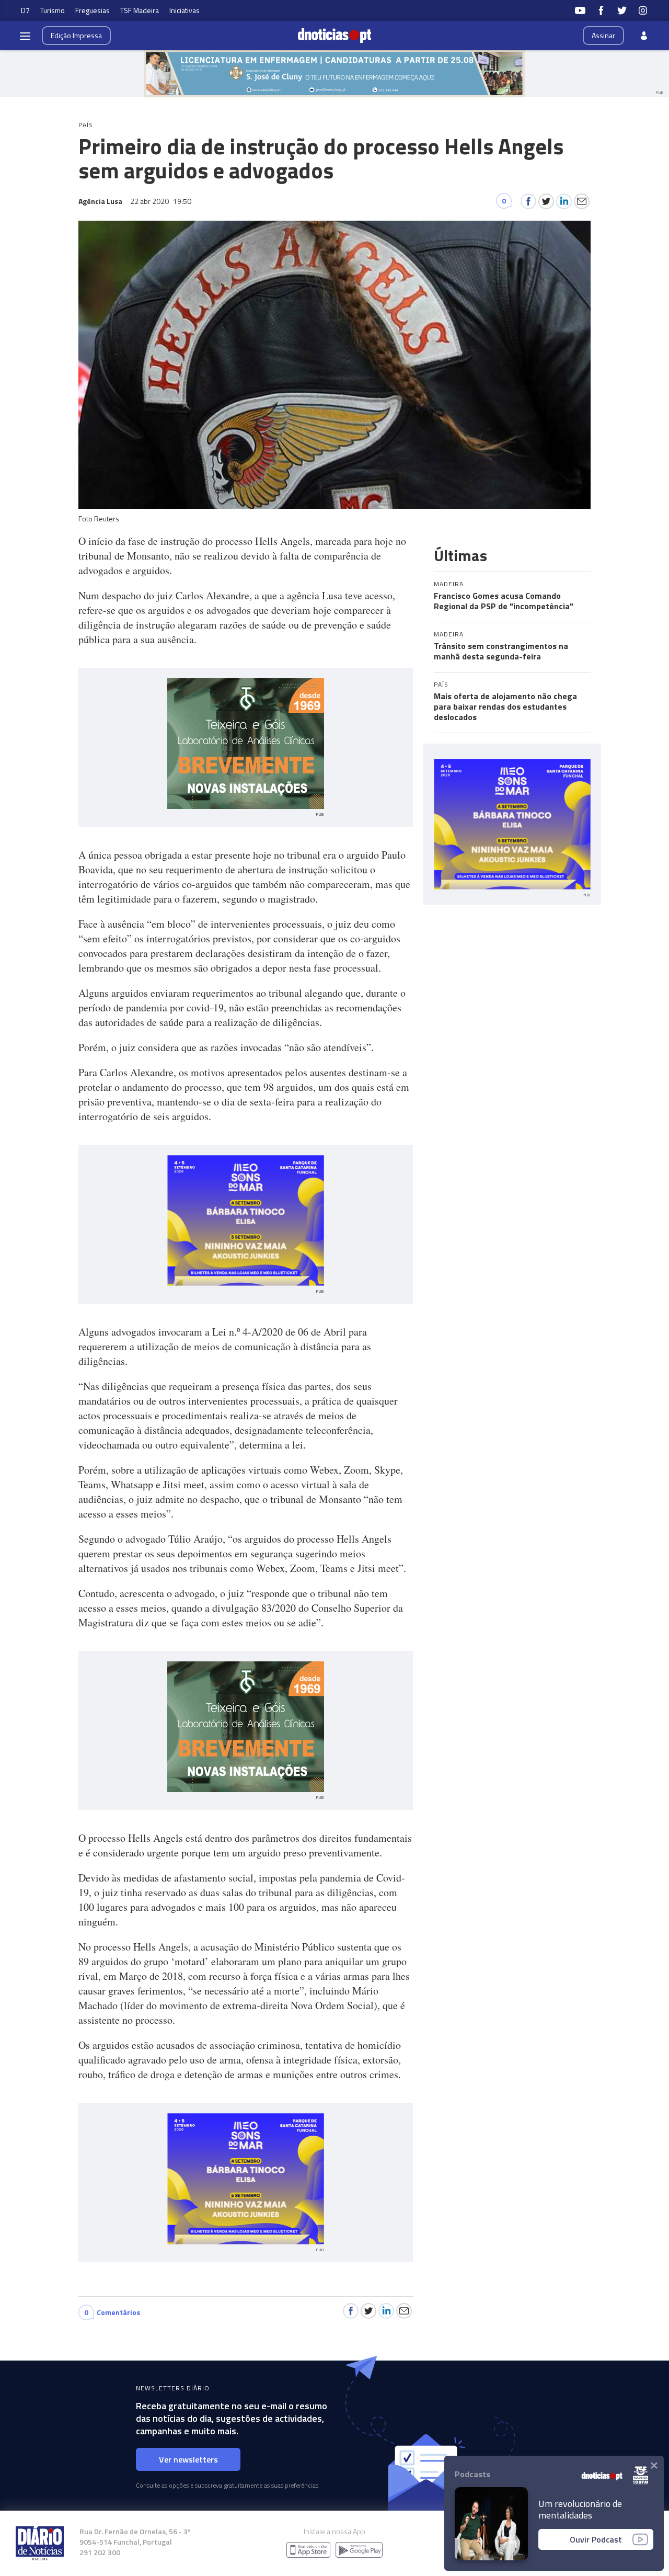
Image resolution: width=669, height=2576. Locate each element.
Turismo (53, 10)
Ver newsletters (188, 2459)
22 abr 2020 (161, 201)
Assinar (603, 35)
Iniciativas (184, 10)
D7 (25, 10)
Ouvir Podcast (596, 2539)
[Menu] (25, 36)
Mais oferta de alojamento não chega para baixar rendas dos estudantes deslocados (505, 706)
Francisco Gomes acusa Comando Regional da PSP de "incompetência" (504, 601)
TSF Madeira (140, 10)
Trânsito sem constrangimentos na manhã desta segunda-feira (501, 651)
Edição (76, 35)
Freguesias (93, 10)
